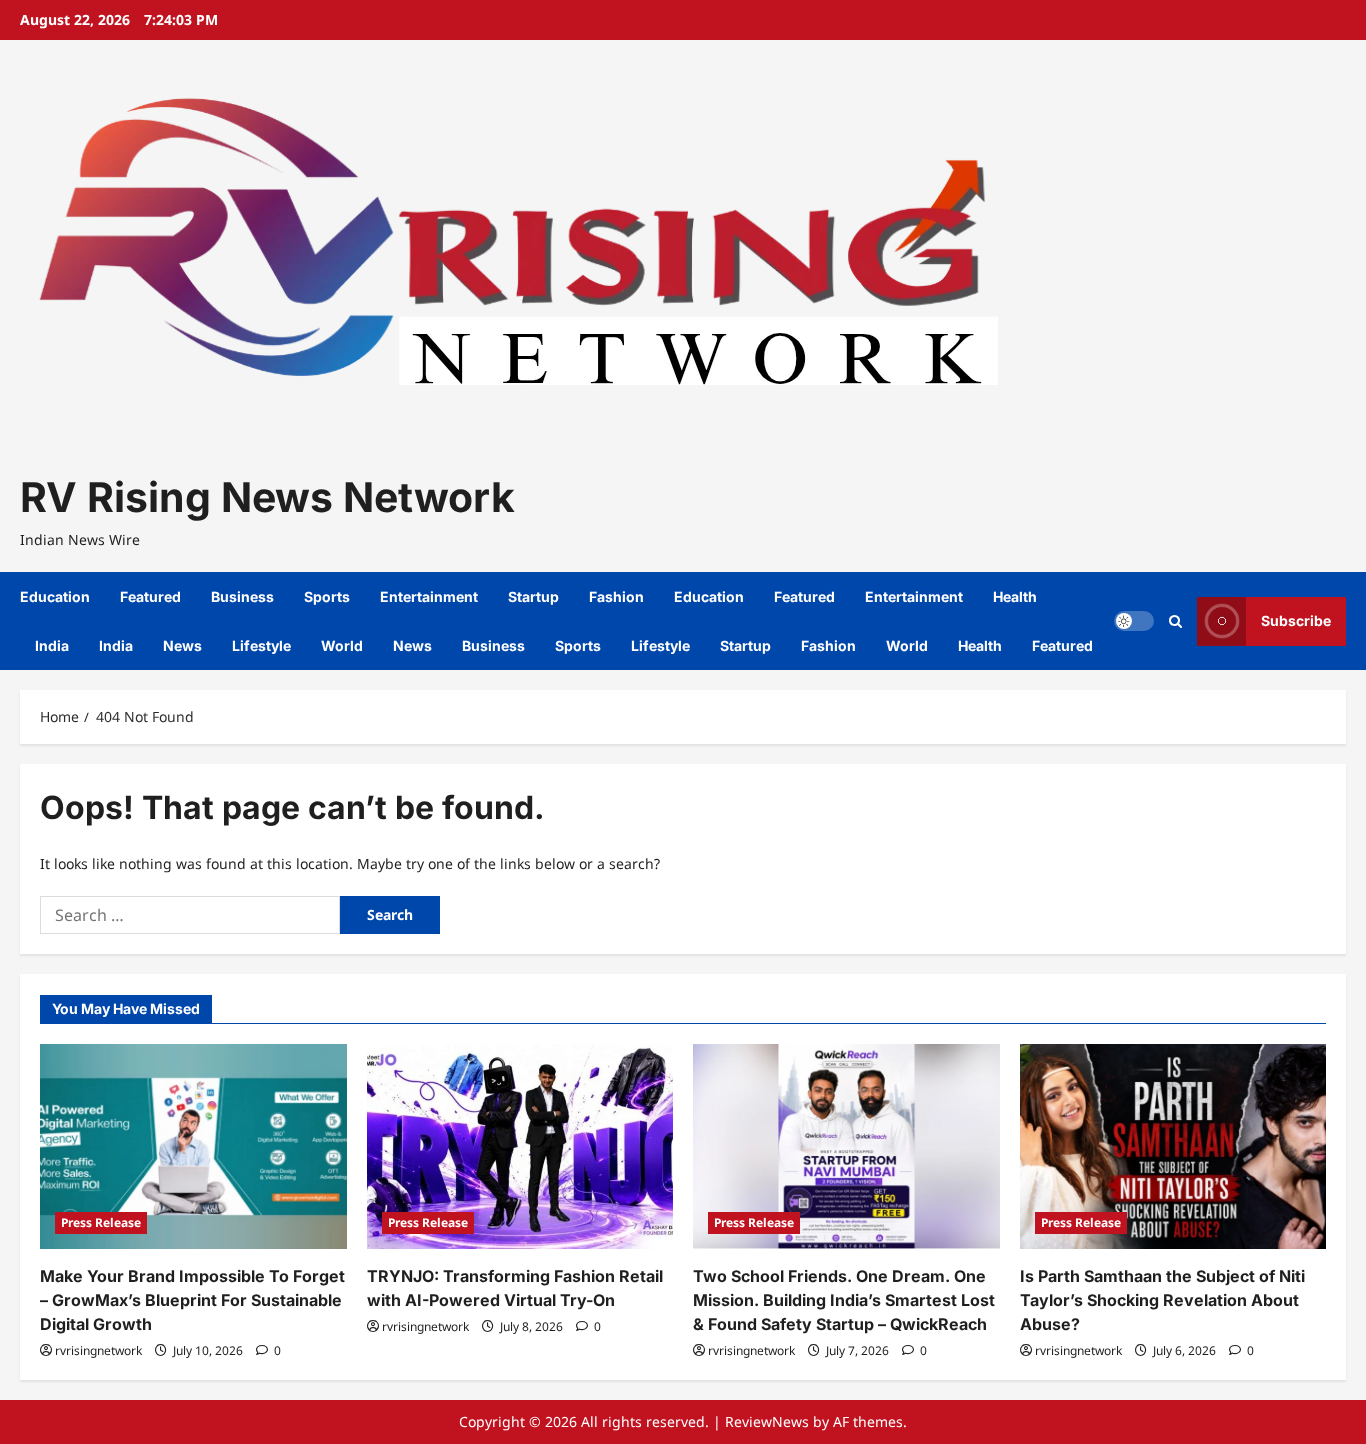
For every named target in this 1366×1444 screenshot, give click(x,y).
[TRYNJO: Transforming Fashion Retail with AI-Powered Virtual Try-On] (520, 1146)
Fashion (616, 596)
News (182, 645)
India (52, 645)
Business (242, 596)
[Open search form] (1175, 621)
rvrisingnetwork (98, 1350)
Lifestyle (261, 645)
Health (1015, 596)
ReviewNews (767, 1421)
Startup (533, 596)
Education (55, 596)
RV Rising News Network (267, 497)
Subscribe (1296, 620)
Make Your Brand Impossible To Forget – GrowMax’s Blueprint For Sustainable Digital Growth (192, 1300)
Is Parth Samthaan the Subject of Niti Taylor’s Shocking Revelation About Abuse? (1162, 1300)
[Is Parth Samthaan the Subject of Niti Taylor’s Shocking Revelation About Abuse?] (1173, 1146)
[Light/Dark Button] (1134, 621)
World (342, 645)
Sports (327, 596)
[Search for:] (190, 915)
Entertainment (429, 596)
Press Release (101, 1222)
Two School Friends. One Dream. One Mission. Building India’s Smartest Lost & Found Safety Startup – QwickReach (844, 1300)
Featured (150, 596)
